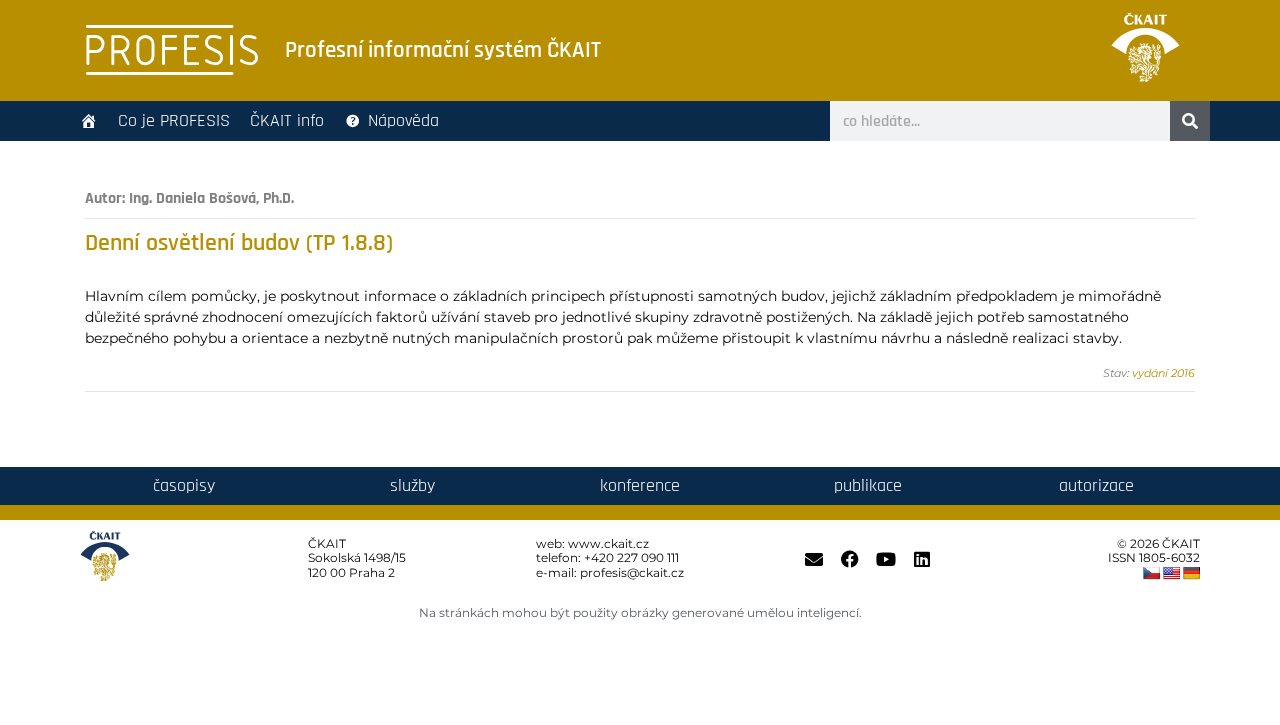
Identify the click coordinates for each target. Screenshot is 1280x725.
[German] (1191, 573)
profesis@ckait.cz (632, 572)
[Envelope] (814, 559)
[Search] (1190, 121)
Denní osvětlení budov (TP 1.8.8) (239, 243)
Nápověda (403, 120)
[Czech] (1151, 573)
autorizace (1096, 485)
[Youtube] (886, 559)
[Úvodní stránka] (89, 121)
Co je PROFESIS (174, 120)
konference (640, 485)
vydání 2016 (1163, 373)
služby (412, 485)
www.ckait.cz (608, 543)
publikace (868, 485)
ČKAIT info (287, 120)
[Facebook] (850, 559)
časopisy (184, 485)
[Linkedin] (922, 559)
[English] (1171, 573)
